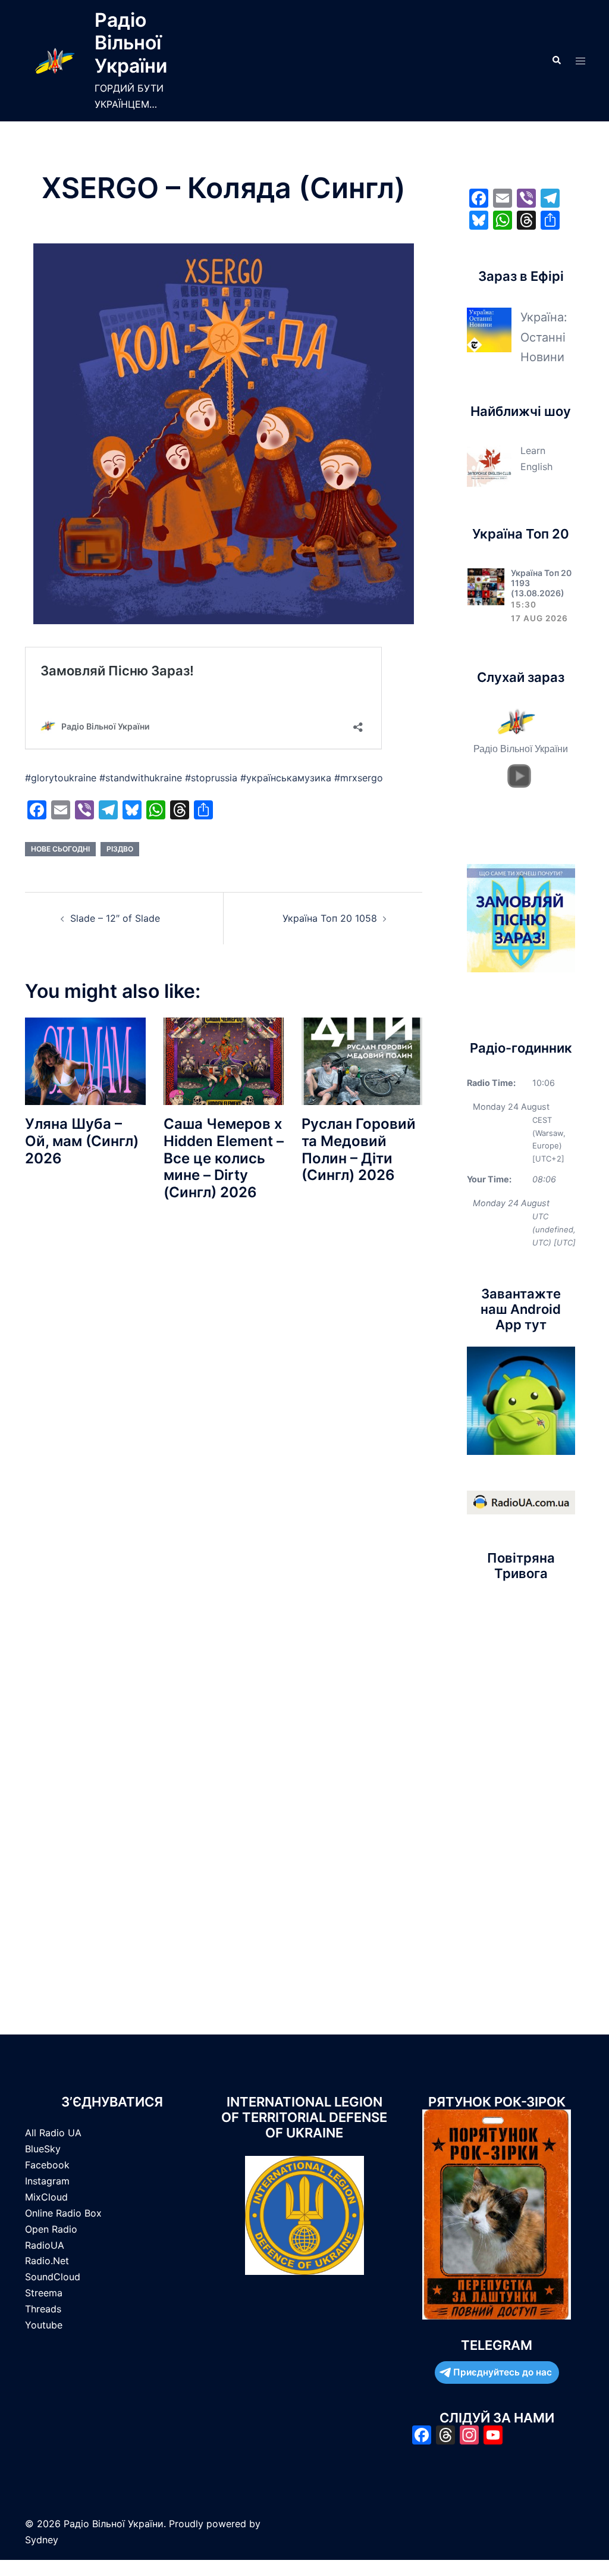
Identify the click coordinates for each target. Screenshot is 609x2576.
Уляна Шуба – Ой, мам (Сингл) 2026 (82, 1141)
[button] (556, 61)
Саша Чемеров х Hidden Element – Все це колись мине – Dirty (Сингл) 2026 (224, 1158)
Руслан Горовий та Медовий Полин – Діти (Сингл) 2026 (359, 1149)
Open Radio (51, 2229)
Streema (44, 2293)
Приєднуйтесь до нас (503, 2372)
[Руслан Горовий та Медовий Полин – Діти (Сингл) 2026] (362, 1060)
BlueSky (43, 2149)
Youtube (44, 2325)
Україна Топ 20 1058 (330, 918)
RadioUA (45, 2245)
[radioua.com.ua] (521, 1501)
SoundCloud (53, 2277)
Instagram (47, 2181)
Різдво (120, 849)
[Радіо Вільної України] (55, 61)
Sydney (42, 2540)
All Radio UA (53, 2133)
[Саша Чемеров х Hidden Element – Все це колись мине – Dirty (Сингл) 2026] (224, 1060)
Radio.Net (47, 2261)
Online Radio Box (63, 2213)
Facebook (47, 2165)
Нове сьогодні (60, 849)
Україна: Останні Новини (544, 337)
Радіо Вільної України (131, 43)
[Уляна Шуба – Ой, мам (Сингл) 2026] (85, 1060)
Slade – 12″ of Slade (115, 918)
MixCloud (46, 2197)
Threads (43, 2309)
